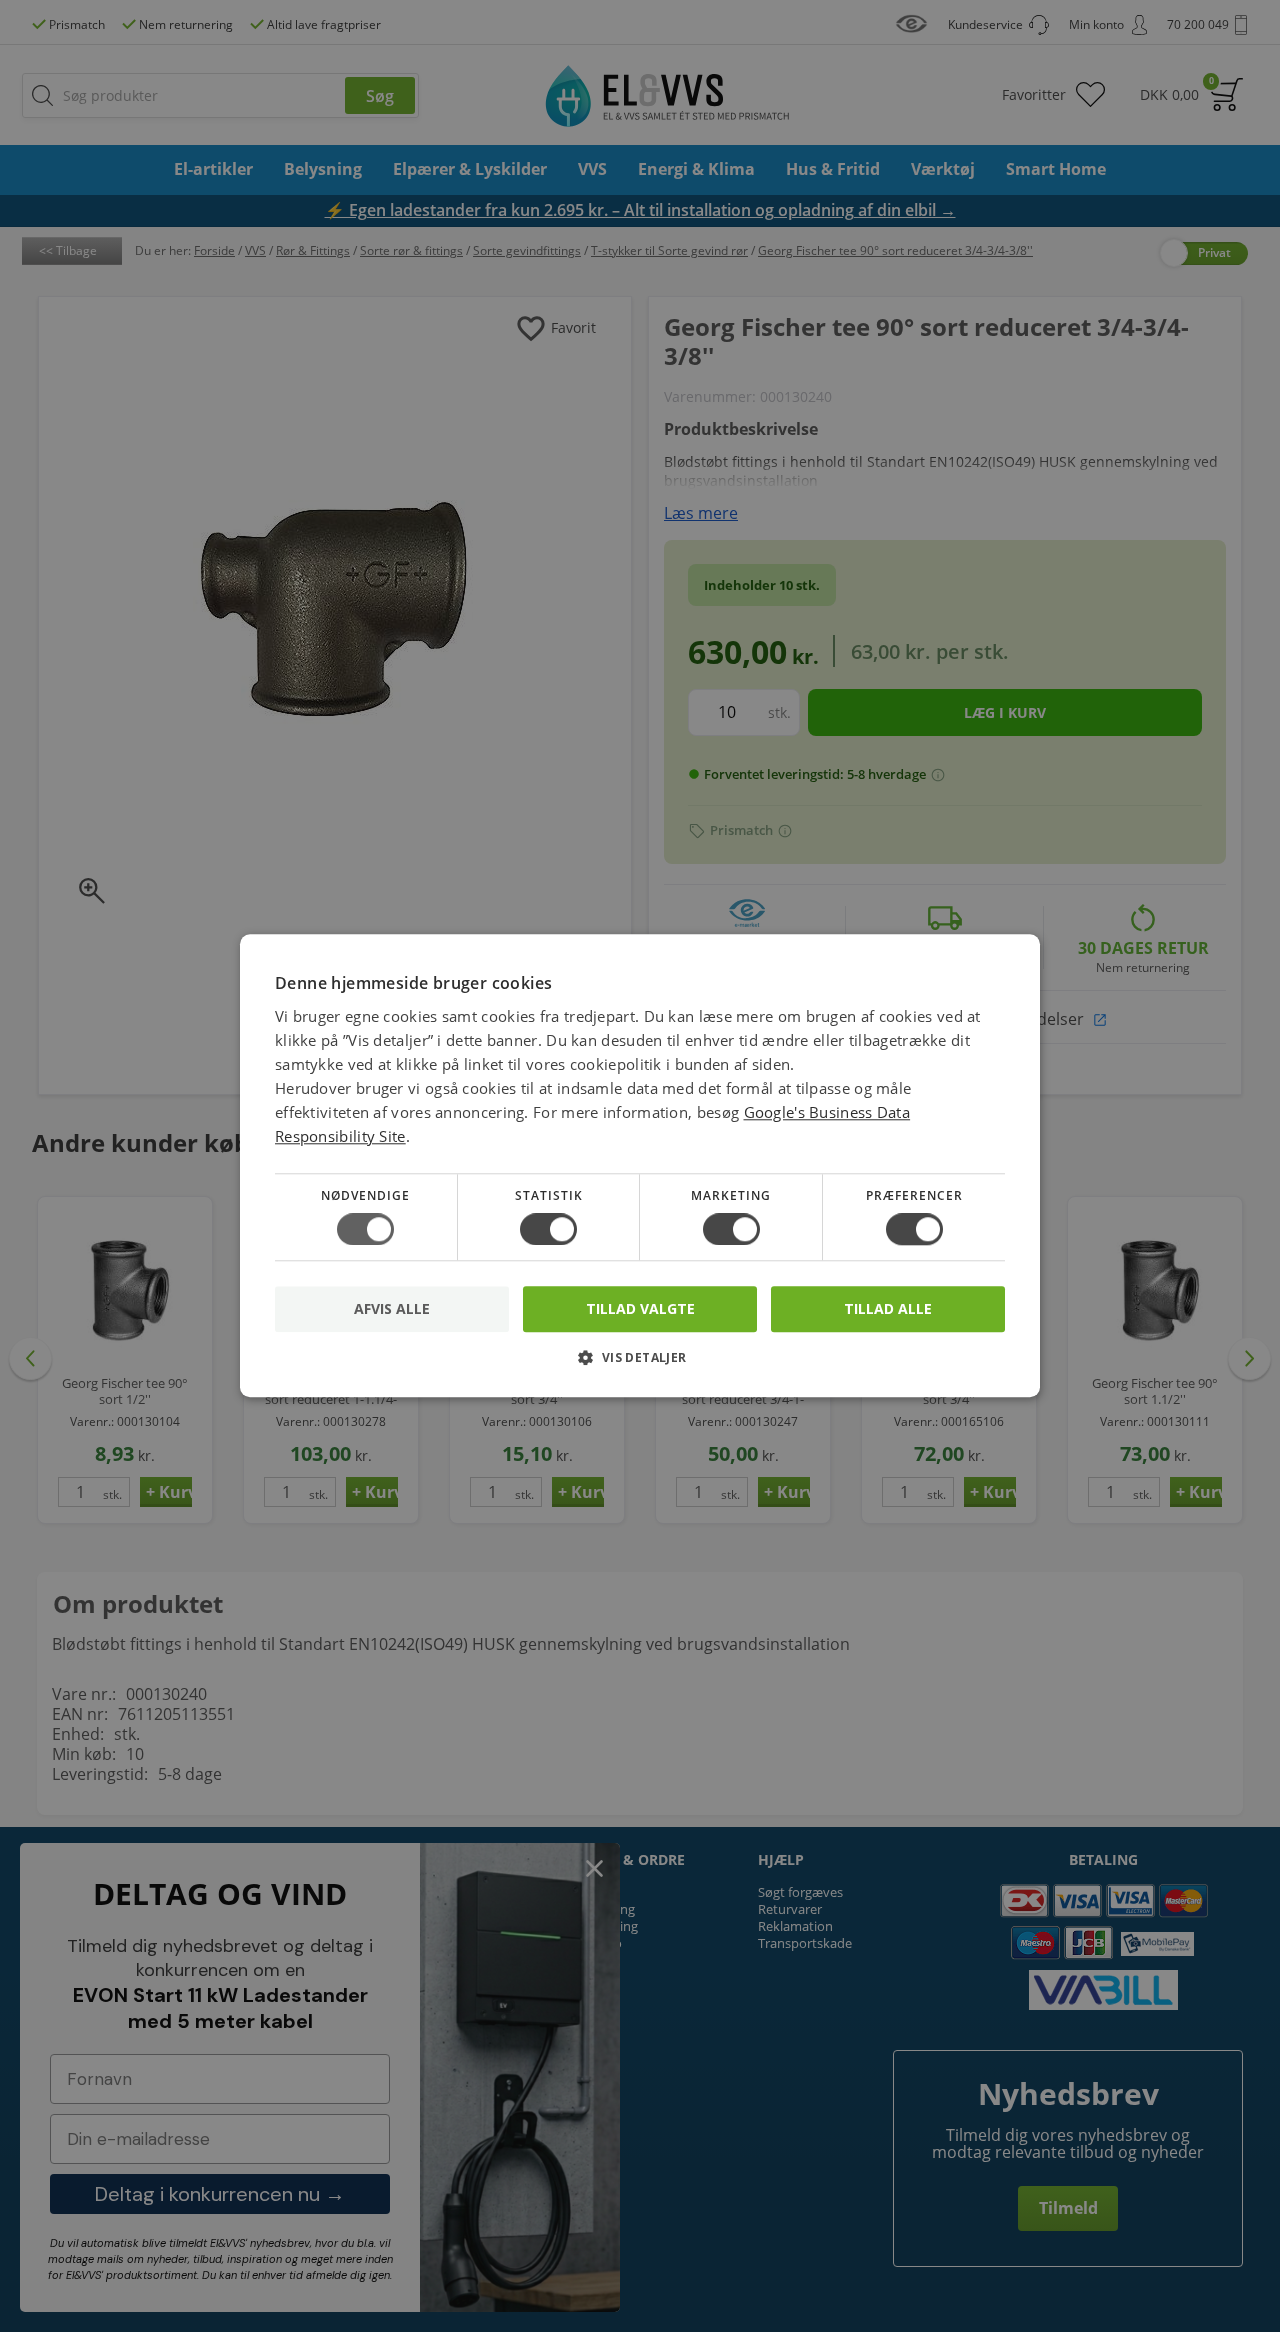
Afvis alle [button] (392, 1309)
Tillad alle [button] (888, 1308)
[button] (640, 1365)
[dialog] (640, 1165)
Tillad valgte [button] (640, 1308)
